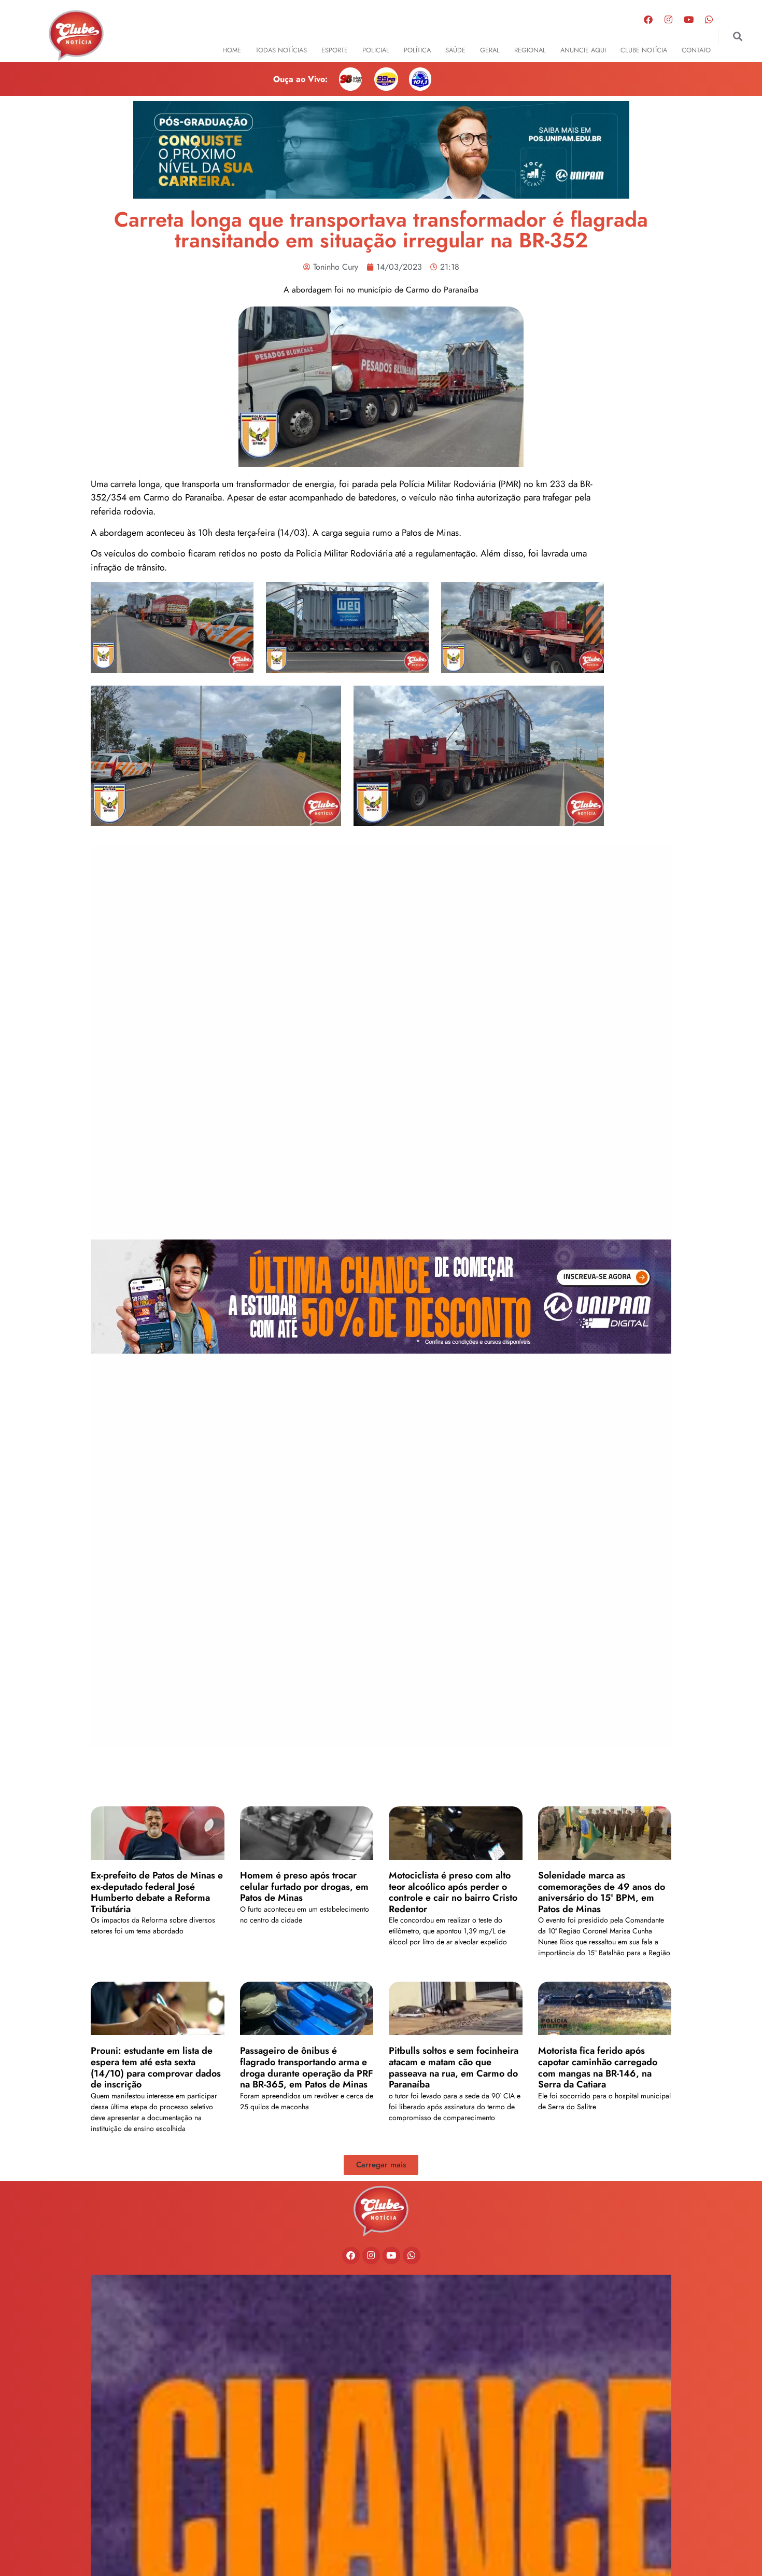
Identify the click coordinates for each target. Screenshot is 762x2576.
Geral (490, 50)
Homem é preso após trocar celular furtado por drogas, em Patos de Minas (304, 1886)
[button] (737, 37)
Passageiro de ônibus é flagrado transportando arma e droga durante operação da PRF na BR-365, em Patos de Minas (307, 2067)
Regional (530, 50)
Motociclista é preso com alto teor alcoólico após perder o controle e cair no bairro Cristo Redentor (453, 1892)
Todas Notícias (281, 50)
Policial (376, 50)
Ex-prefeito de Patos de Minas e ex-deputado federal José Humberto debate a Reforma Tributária (157, 1892)
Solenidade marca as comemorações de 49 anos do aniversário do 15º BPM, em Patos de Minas (602, 1892)
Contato (696, 50)
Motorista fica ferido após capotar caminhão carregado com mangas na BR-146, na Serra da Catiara (598, 2067)
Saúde (455, 50)
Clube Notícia (644, 50)
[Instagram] (669, 19)
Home (232, 50)
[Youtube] (689, 19)
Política (417, 50)
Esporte (335, 50)
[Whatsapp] (709, 19)
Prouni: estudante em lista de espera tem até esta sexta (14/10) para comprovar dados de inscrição (156, 2067)
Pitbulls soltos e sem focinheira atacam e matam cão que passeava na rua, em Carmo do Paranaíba (454, 2067)
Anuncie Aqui (583, 50)
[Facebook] (648, 19)
